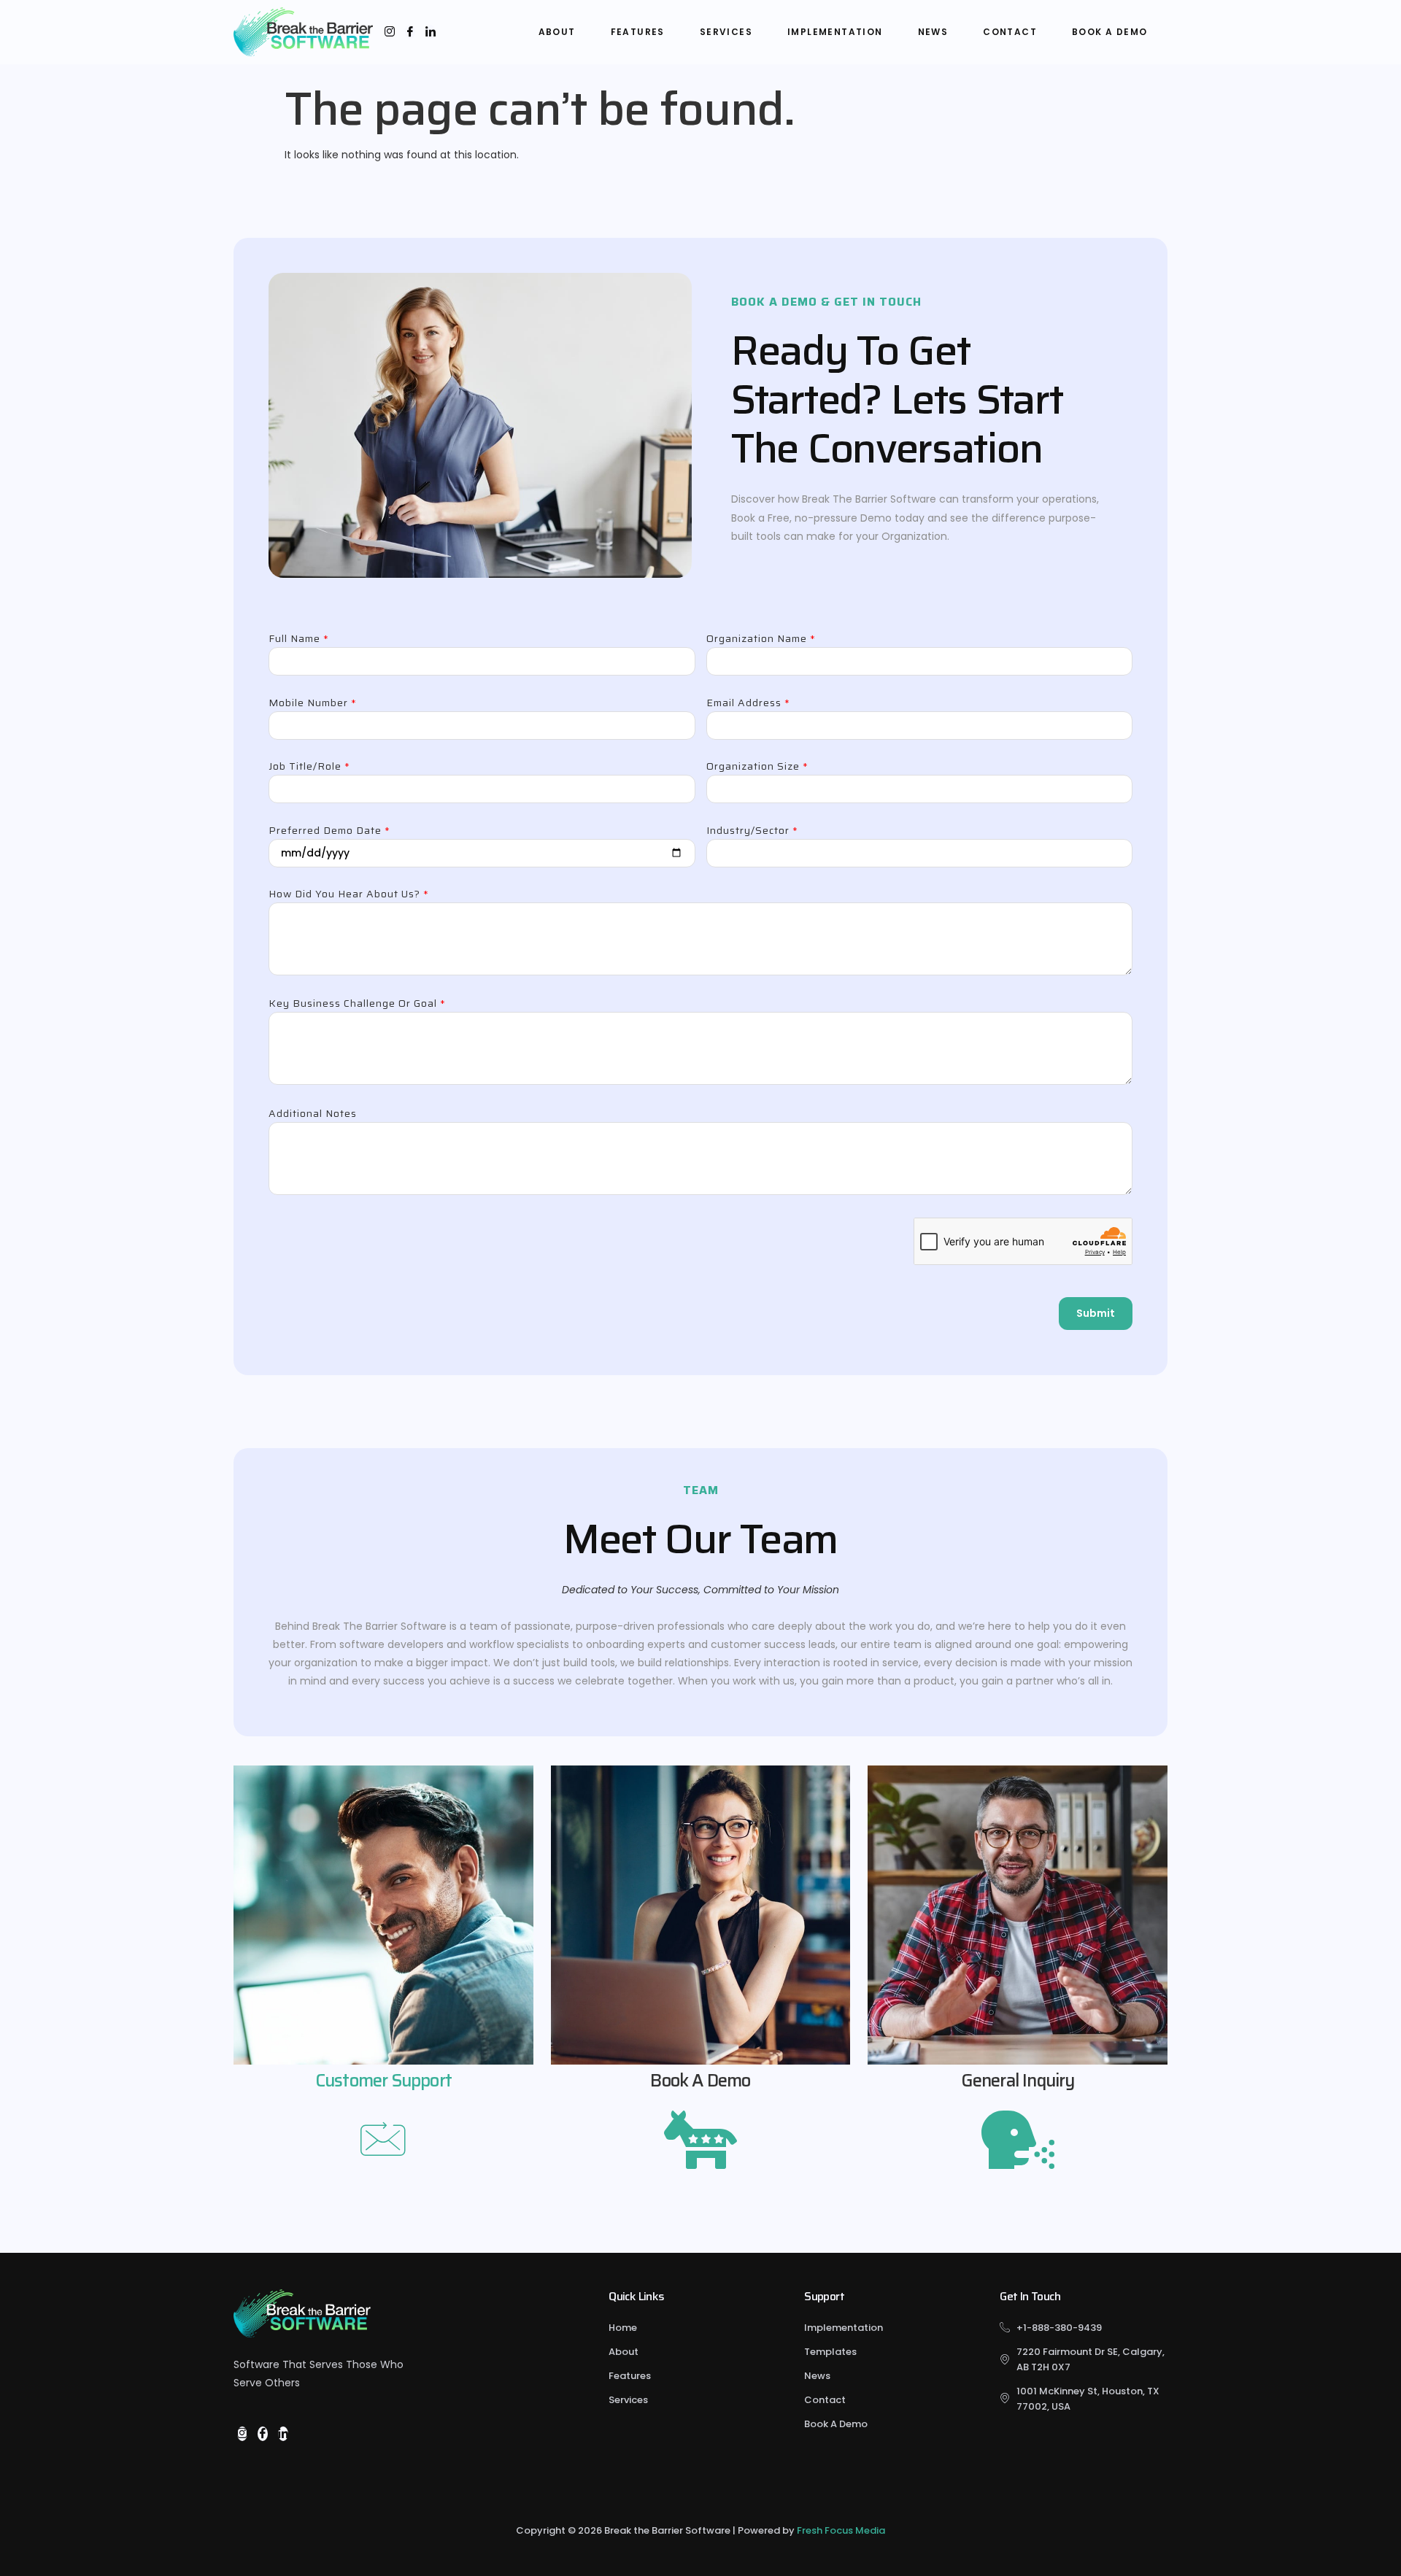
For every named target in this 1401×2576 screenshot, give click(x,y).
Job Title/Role (309, 767)
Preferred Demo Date (329, 832)
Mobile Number (313, 704)
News (933, 32)
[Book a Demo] (700, 2137)
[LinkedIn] (431, 32)
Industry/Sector (752, 832)
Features (638, 32)
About (557, 32)
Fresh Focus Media (841, 2530)
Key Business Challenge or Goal (357, 1005)
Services (726, 32)
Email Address (748, 704)
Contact (1010, 32)
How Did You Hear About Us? (349, 895)
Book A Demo (1109, 32)
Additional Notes (313, 1115)
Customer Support (383, 2081)
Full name (299, 640)
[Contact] (383, 2141)
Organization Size (757, 767)
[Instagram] (390, 32)
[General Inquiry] (1018, 2137)
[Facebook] (410, 32)
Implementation (835, 32)
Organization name (761, 640)
